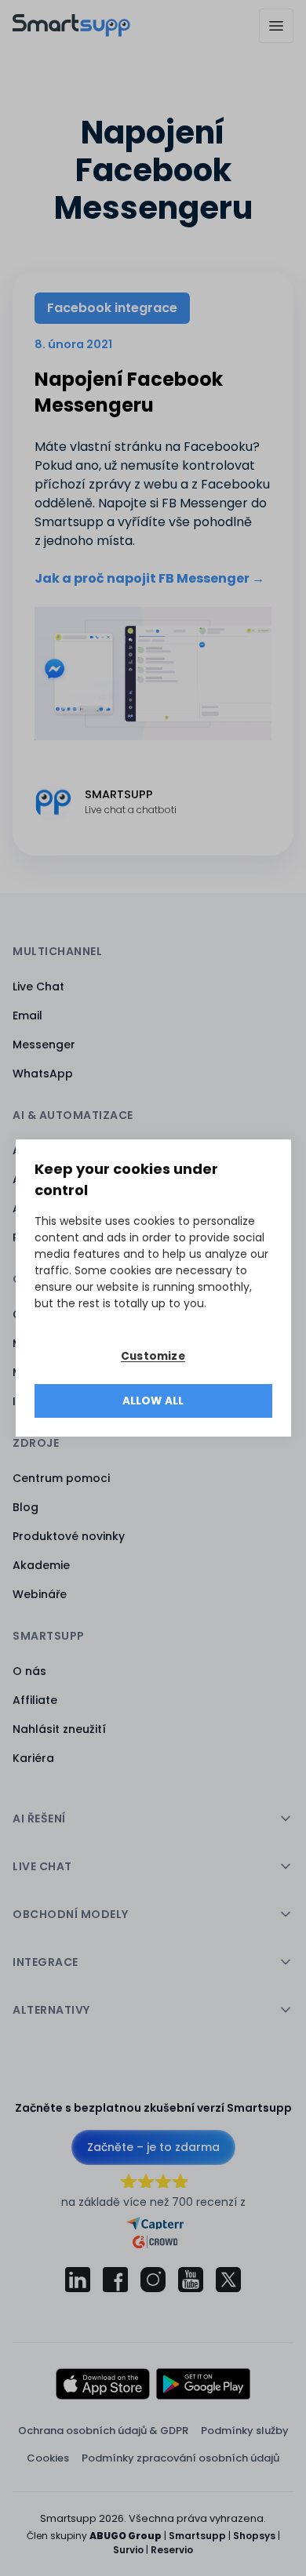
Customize (153, 1356)
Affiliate (35, 1700)
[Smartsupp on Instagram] (153, 2280)
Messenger (44, 1045)
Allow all (153, 1401)
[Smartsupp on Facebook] (115, 2280)
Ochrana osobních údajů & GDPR (103, 2431)
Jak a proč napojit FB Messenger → (149, 578)
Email (27, 1016)
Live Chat (38, 986)
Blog (25, 1507)
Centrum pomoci (61, 1478)
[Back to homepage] (71, 33)
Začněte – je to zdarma (153, 2147)
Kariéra (33, 1758)
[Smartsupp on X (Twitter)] (228, 2280)
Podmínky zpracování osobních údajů (180, 2458)
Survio (128, 2550)
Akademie (41, 1565)
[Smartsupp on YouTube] (191, 2280)
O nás (29, 1671)
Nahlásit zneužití (59, 1729)
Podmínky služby (245, 2431)
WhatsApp (43, 1074)
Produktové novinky (69, 1536)
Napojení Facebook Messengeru (129, 392)
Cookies (48, 2458)
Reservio (172, 2550)
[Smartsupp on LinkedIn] (78, 2280)
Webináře (40, 1594)
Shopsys (254, 2536)
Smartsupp (197, 2536)
